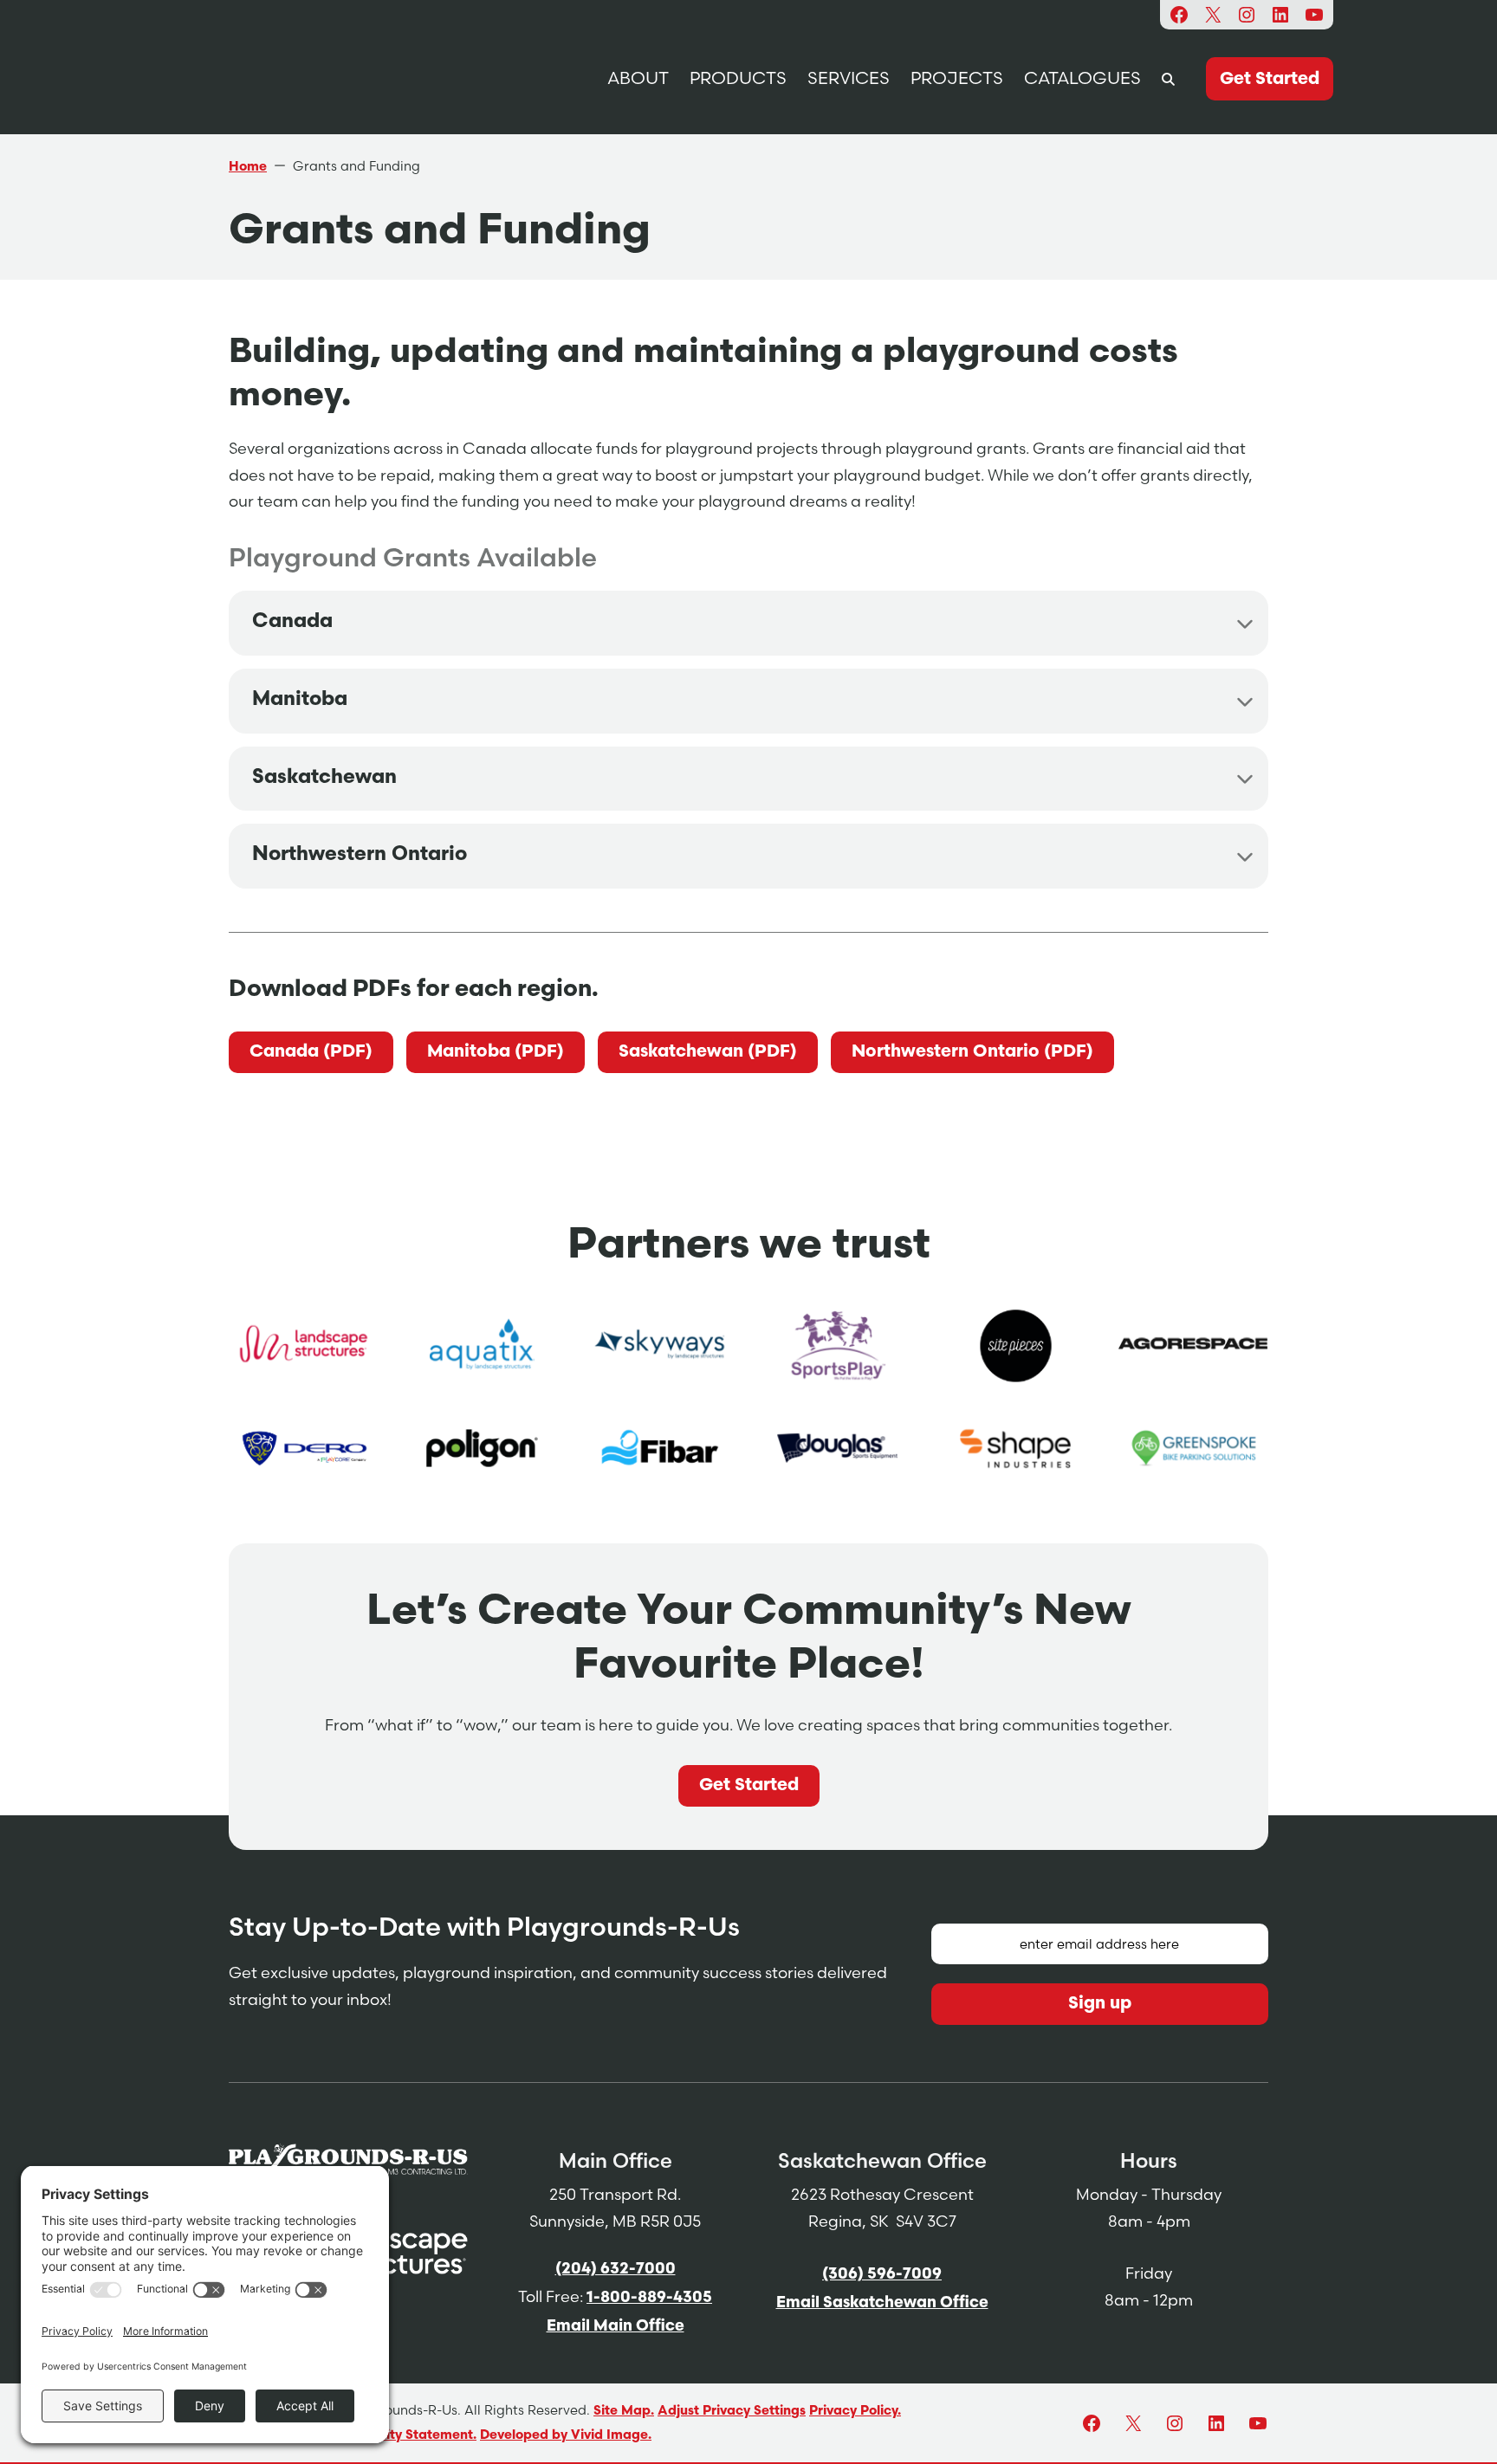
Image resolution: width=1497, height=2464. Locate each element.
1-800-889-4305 (649, 2299)
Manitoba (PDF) (496, 1052)
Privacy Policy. (855, 2412)
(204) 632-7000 (616, 2270)
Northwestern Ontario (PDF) (972, 1052)
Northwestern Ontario (360, 855)
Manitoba (300, 700)
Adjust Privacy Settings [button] (732, 2412)
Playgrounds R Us (355, 78)
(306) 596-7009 (882, 2275)
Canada (292, 622)
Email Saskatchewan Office (882, 2304)
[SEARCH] (1168, 78)
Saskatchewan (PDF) (708, 1052)
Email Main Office (616, 2327)
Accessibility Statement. (399, 2436)
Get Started (749, 1786)
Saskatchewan (324, 778)
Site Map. (624, 2412)
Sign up (1100, 2004)
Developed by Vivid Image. (566, 2436)
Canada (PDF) (311, 1052)
